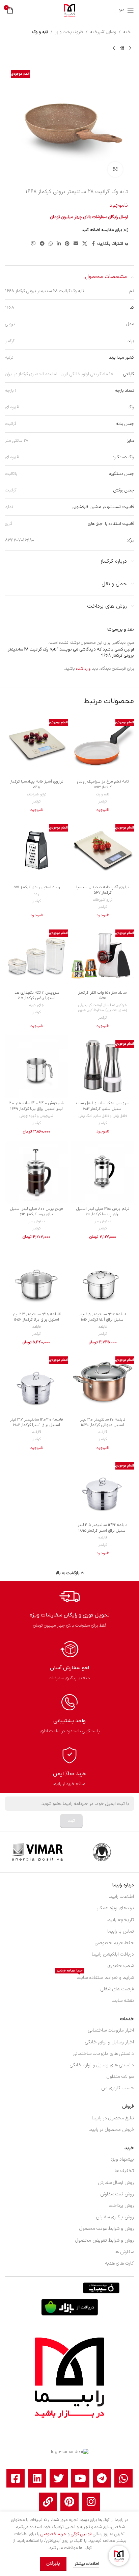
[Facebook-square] (16, 2478)
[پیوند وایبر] (33, 244)
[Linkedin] (37, 2478)
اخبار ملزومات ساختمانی (111, 2030)
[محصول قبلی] (130, 48)
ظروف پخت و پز (69, 32)
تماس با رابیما (121, 1931)
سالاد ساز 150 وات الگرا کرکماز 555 (103, 995)
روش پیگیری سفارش (115, 2217)
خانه (127, 32)
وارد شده (83, 669)
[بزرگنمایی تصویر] (115, 169)
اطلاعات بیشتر (86, 2564)
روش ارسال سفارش (116, 2183)
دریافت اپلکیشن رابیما (113, 1954)
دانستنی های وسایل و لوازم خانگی (102, 2065)
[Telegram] (102, 2478)
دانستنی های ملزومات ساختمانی (103, 2054)
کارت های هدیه (119, 2263)
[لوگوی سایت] (69, 10)
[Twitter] (59, 2478)
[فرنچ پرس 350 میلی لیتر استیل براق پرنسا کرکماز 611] (103, 1172)
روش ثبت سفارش (117, 2194)
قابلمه (103, 1327)
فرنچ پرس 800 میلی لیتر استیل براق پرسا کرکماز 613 (36, 1212)
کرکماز (10, 341)
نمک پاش (85, 1116)
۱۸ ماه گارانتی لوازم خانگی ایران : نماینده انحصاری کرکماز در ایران (59, 374)
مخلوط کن (96, 1010)
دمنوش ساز (103, 1221)
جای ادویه (37, 1005)
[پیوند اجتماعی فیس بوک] (93, 244)
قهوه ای (12, 407)
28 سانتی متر (17, 441)
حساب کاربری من (118, 2088)
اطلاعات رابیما (121, 1897)
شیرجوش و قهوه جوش (36, 1116)
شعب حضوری (121, 1966)
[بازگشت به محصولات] (122, 48)
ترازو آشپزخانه (37, 795)
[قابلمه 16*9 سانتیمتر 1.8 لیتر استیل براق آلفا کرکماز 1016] (103, 1277)
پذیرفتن (53, 2564)
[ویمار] (37, 1852)
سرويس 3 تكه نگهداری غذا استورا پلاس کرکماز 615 (36, 995)
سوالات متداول (120, 2077)
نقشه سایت (123, 2001)
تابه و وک (40, 32)
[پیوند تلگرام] (42, 244)
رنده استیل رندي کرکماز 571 (37, 887)
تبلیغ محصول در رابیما (113, 2118)
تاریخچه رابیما (120, 1920)
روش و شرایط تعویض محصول (105, 2240)
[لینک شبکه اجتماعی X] (85, 244)
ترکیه (9, 358)
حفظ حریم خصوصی (114, 1943)
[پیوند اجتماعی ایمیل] (76, 244)
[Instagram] (91, 2502)
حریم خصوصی (53, 2534)
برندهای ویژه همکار (115, 1908)
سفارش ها (124, 2252)
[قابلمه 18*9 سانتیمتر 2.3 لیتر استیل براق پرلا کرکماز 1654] (36, 1277)
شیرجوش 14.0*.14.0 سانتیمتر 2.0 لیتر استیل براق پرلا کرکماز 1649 (37, 1106)
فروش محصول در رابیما (111, 2130)
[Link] (48, 2502)
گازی (9, 524)
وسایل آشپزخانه (103, 32)
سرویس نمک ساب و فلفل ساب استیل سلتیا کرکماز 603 (103, 1106)
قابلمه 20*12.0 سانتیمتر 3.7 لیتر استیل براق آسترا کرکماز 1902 (36, 1422)
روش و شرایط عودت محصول (107, 2229)
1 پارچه (11, 391)
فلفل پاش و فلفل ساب (110, 1116)
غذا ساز (110, 1005)
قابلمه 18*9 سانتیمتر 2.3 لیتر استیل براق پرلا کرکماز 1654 (36, 1317)
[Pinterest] (69, 2502)
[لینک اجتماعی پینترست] (67, 244)
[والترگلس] (102, 1852)
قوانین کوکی (81, 2534)
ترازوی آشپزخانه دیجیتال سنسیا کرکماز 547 (103, 890)
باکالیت (11, 474)
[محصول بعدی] (114, 48)
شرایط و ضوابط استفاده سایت (95, 1977)
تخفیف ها (124, 2171)
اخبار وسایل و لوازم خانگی (109, 2042)
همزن (82, 1010)
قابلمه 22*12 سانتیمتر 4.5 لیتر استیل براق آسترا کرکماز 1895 (103, 1528)
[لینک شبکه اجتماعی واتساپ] (51, 244)
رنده (36, 894)
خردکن (122, 1005)
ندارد (9, 507)
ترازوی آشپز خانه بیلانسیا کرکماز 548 (37, 784)
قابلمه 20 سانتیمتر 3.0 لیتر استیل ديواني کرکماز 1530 (103, 1422)
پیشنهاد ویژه (122, 2159)
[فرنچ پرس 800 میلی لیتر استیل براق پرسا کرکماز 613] (36, 1172)
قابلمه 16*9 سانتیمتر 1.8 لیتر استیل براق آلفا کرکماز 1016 (103, 1317)
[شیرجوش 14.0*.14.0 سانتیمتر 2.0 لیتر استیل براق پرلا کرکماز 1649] (36, 1067)
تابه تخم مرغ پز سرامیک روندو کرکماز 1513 (103, 784)
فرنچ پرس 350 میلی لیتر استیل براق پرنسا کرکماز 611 (103, 1212)
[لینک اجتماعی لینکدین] (59, 244)
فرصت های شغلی (117, 1989)
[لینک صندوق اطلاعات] (70, 1608)
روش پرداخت (121, 2206)
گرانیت (11, 424)
